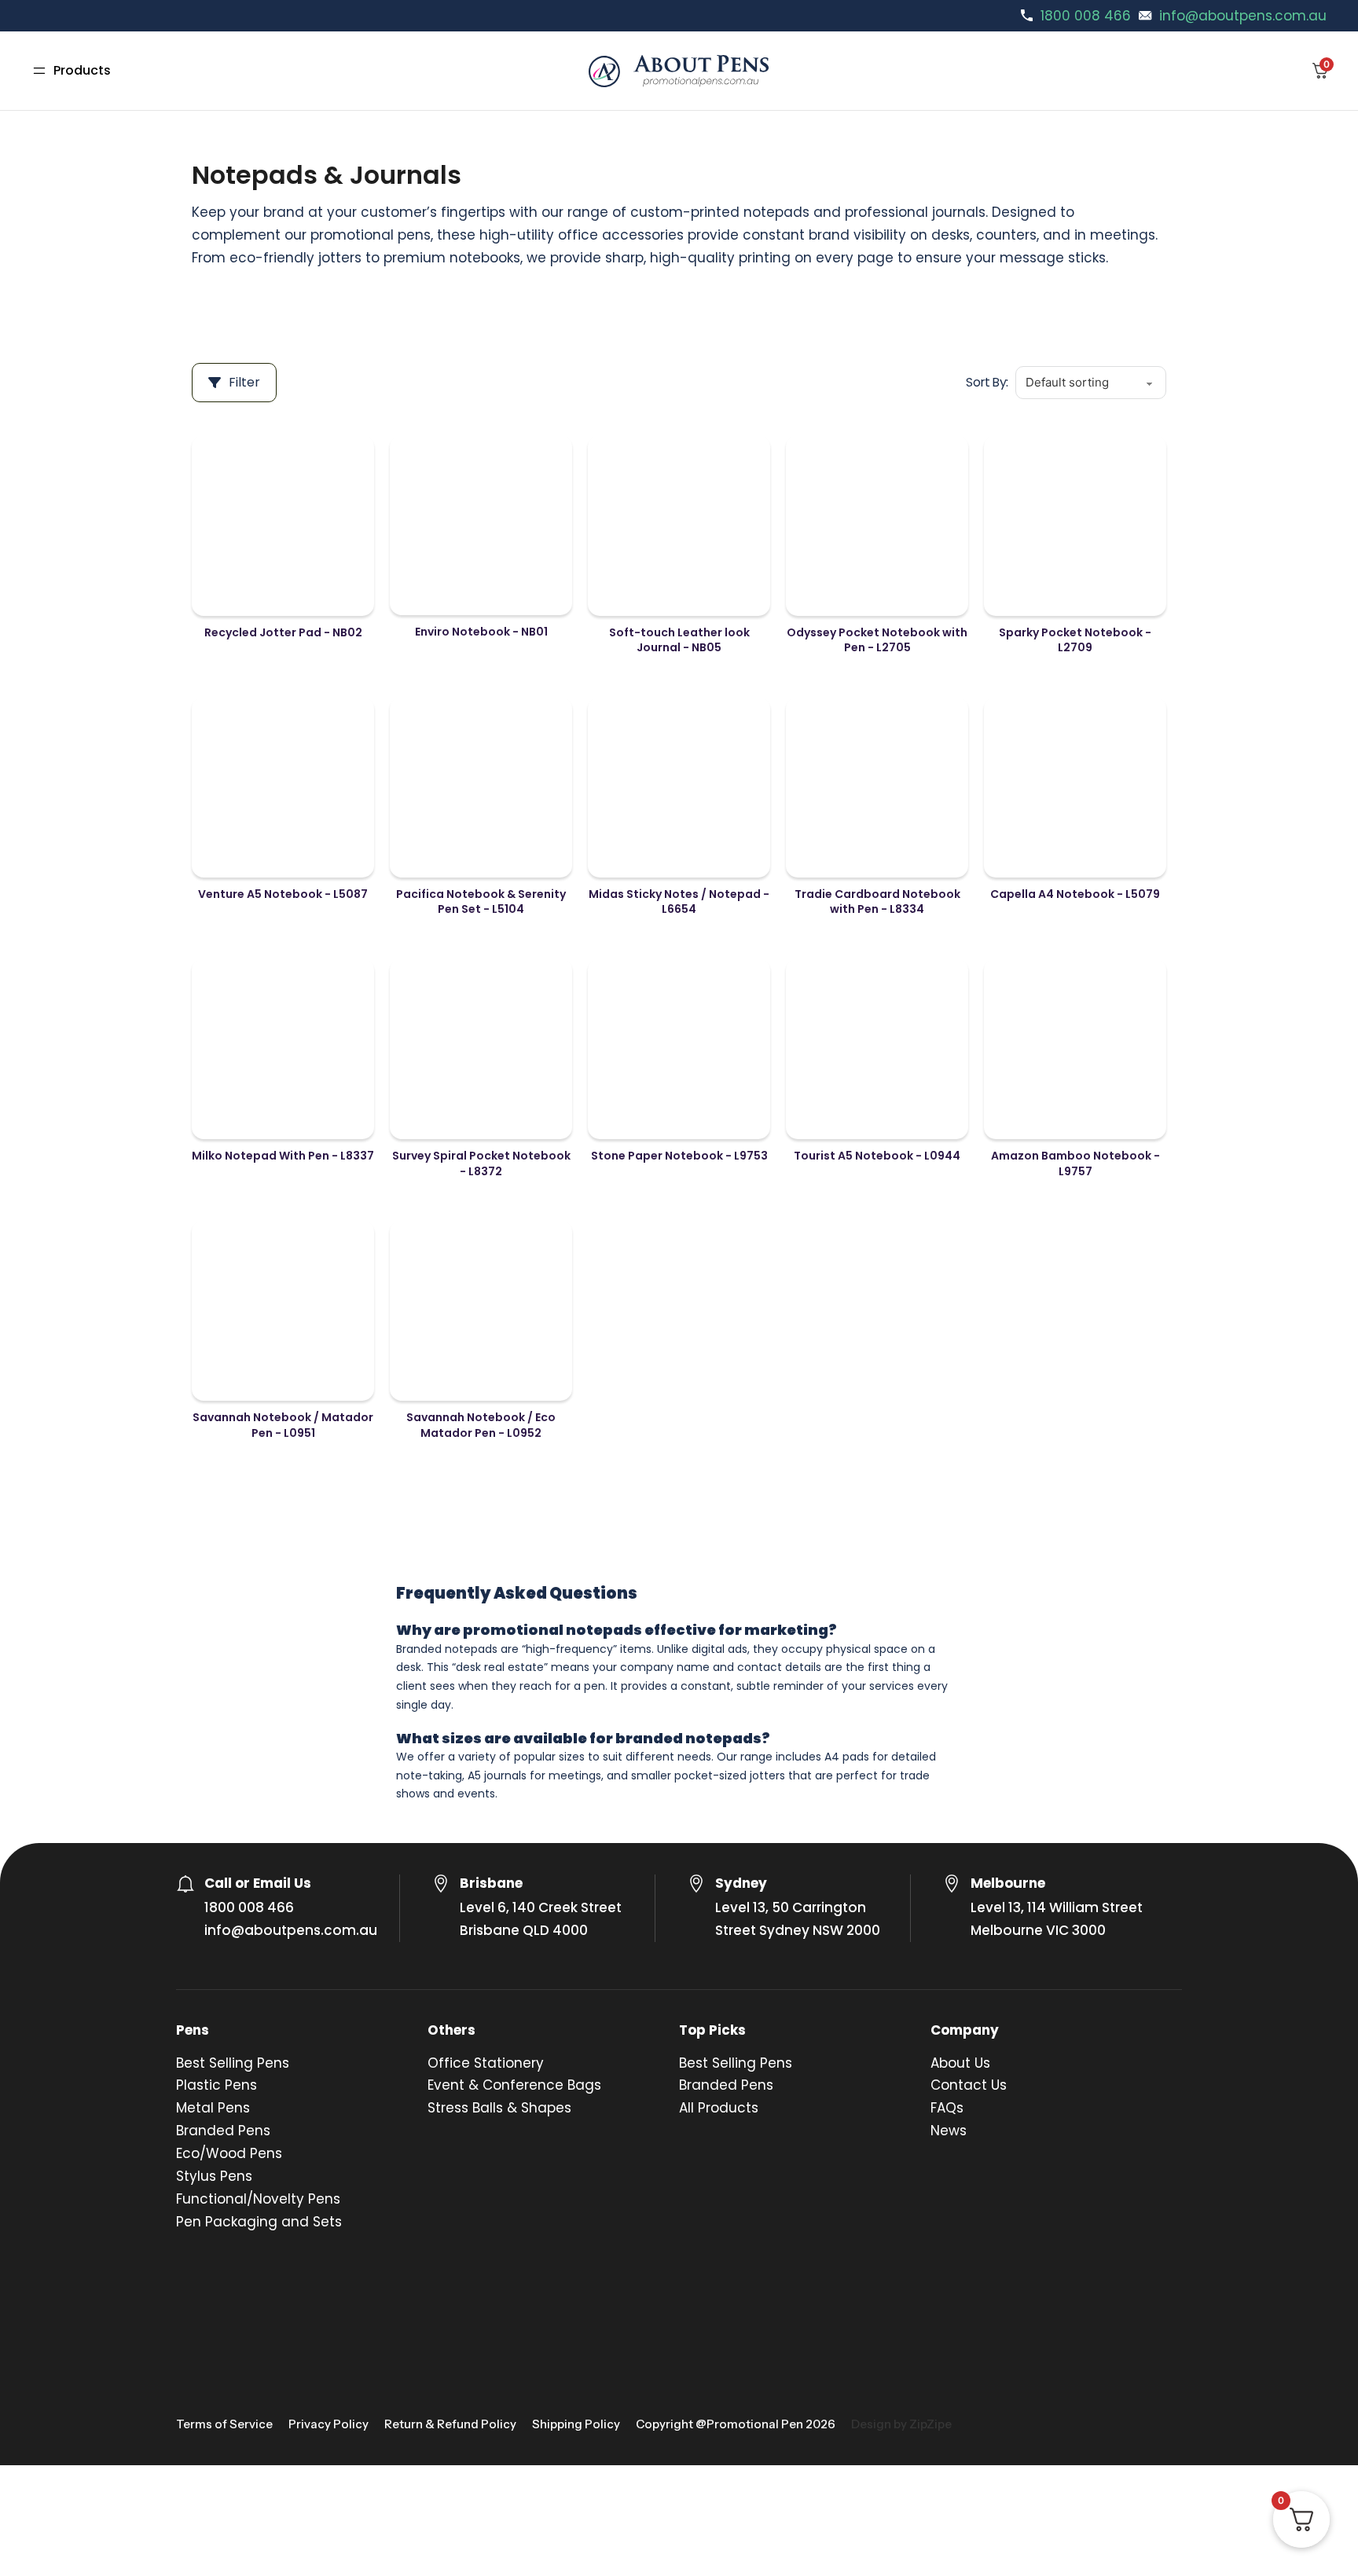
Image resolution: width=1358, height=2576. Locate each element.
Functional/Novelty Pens (258, 2199)
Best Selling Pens (233, 2063)
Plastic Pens (217, 2085)
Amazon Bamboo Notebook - (1075, 1163)
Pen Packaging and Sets (259, 2222)
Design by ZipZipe (901, 2424)
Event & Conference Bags (514, 2085)
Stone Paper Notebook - (679, 1156)
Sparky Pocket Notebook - (1075, 640)
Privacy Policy (328, 2424)
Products (82, 70)
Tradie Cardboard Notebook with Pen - (877, 902)
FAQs (947, 2108)
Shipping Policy (576, 2424)
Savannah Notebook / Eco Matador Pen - (481, 1425)
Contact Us (969, 2085)
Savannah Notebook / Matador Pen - (283, 1425)
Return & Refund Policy (450, 2424)
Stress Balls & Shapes (499, 2108)
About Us (960, 2063)
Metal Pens (213, 2108)
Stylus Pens (214, 2176)
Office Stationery (486, 2063)
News (949, 2131)
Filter (244, 382)
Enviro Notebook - (481, 632)
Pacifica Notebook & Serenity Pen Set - (481, 902)
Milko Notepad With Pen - (283, 1156)
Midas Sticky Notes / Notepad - (679, 902)
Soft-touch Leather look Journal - (679, 640)
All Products (719, 2108)
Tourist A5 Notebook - (877, 1156)
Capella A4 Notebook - (1075, 894)
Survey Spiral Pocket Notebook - (481, 1163)
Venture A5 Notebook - (283, 894)
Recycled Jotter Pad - (283, 632)
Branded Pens (223, 2131)
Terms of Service (224, 2424)
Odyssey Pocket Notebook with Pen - (877, 640)
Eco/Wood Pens (229, 2153)
